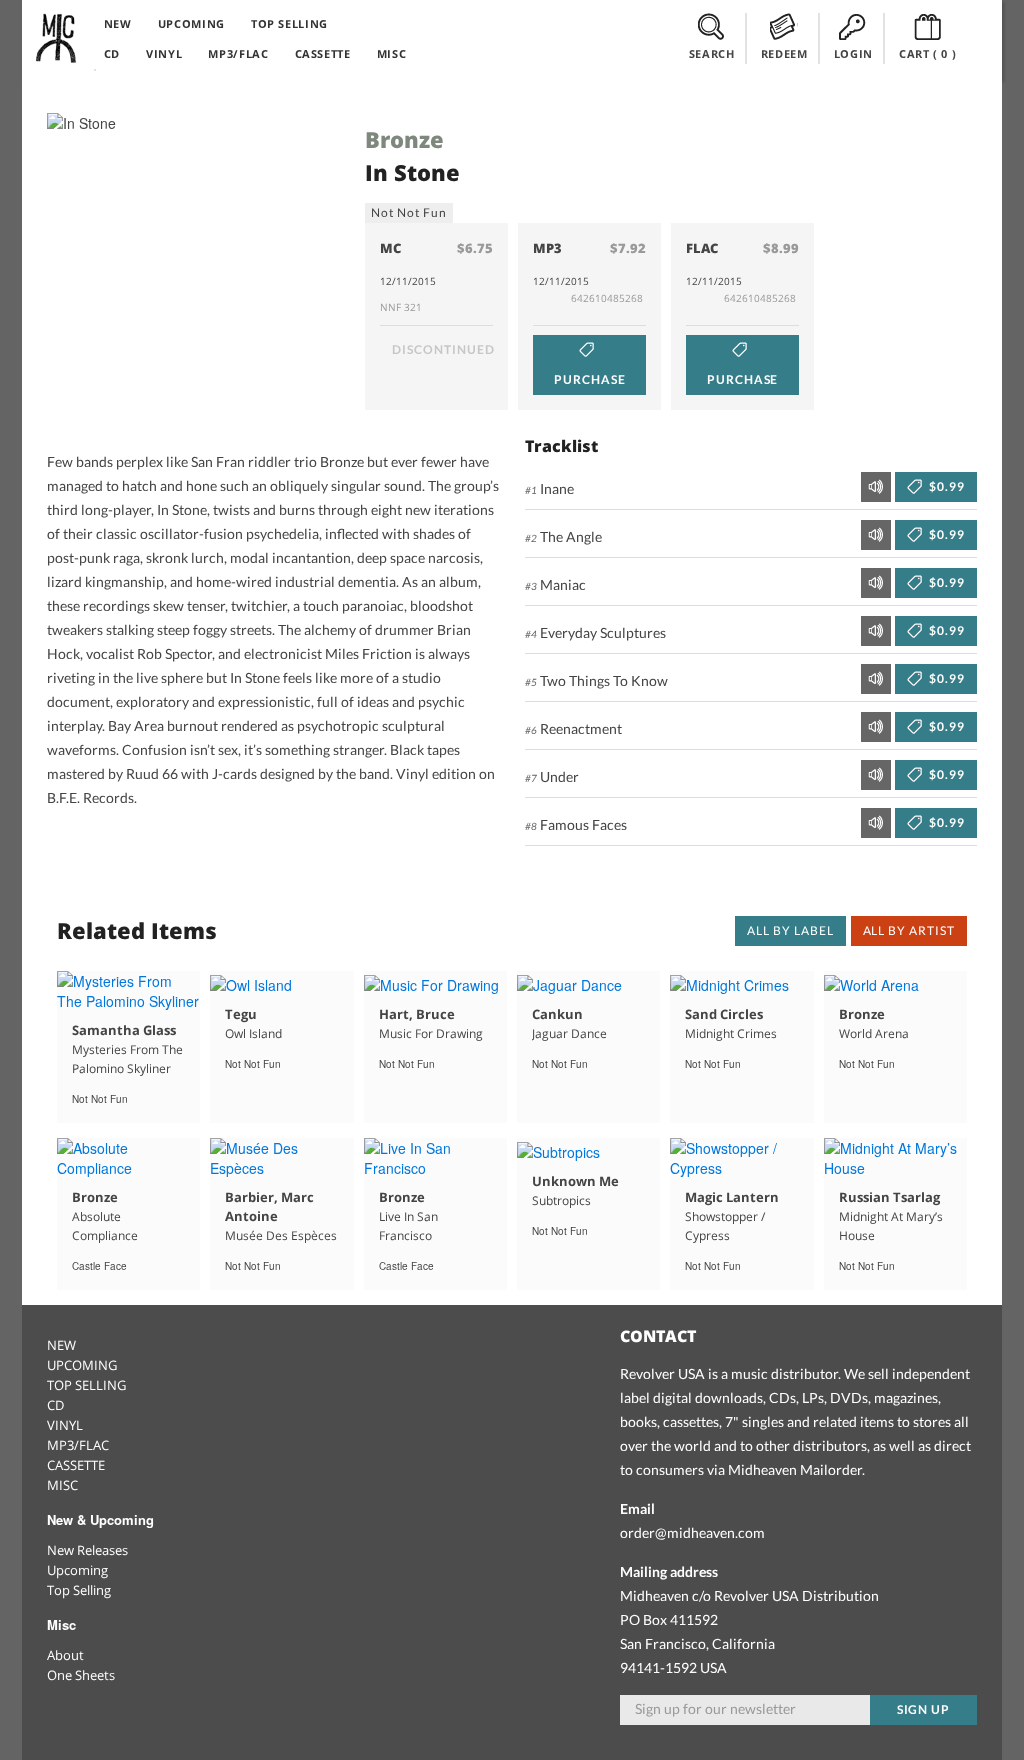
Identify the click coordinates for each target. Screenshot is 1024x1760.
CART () (928, 53)
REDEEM (784, 53)
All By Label (790, 930)
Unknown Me (575, 1181)
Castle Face (99, 1266)
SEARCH (712, 53)
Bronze (404, 139)
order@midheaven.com (692, 1532)
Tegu (241, 1014)
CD (112, 53)
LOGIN (853, 53)
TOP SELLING (289, 23)
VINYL (164, 53)
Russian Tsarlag (889, 1197)
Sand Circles (724, 1014)
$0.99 (945, 486)
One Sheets (81, 1675)
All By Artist (909, 930)
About (65, 1655)
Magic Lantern (732, 1197)
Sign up (924, 1709)
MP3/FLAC (238, 53)
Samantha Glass (124, 1030)
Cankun (557, 1014)
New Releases (87, 1550)
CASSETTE (323, 53)
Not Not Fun (409, 212)
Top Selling (79, 1590)
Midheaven (57, 38)
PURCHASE (590, 379)
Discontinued (443, 349)
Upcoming (77, 1570)
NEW (118, 23)
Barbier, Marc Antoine (269, 1206)
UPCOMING (191, 23)
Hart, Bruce (417, 1014)
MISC (392, 53)
